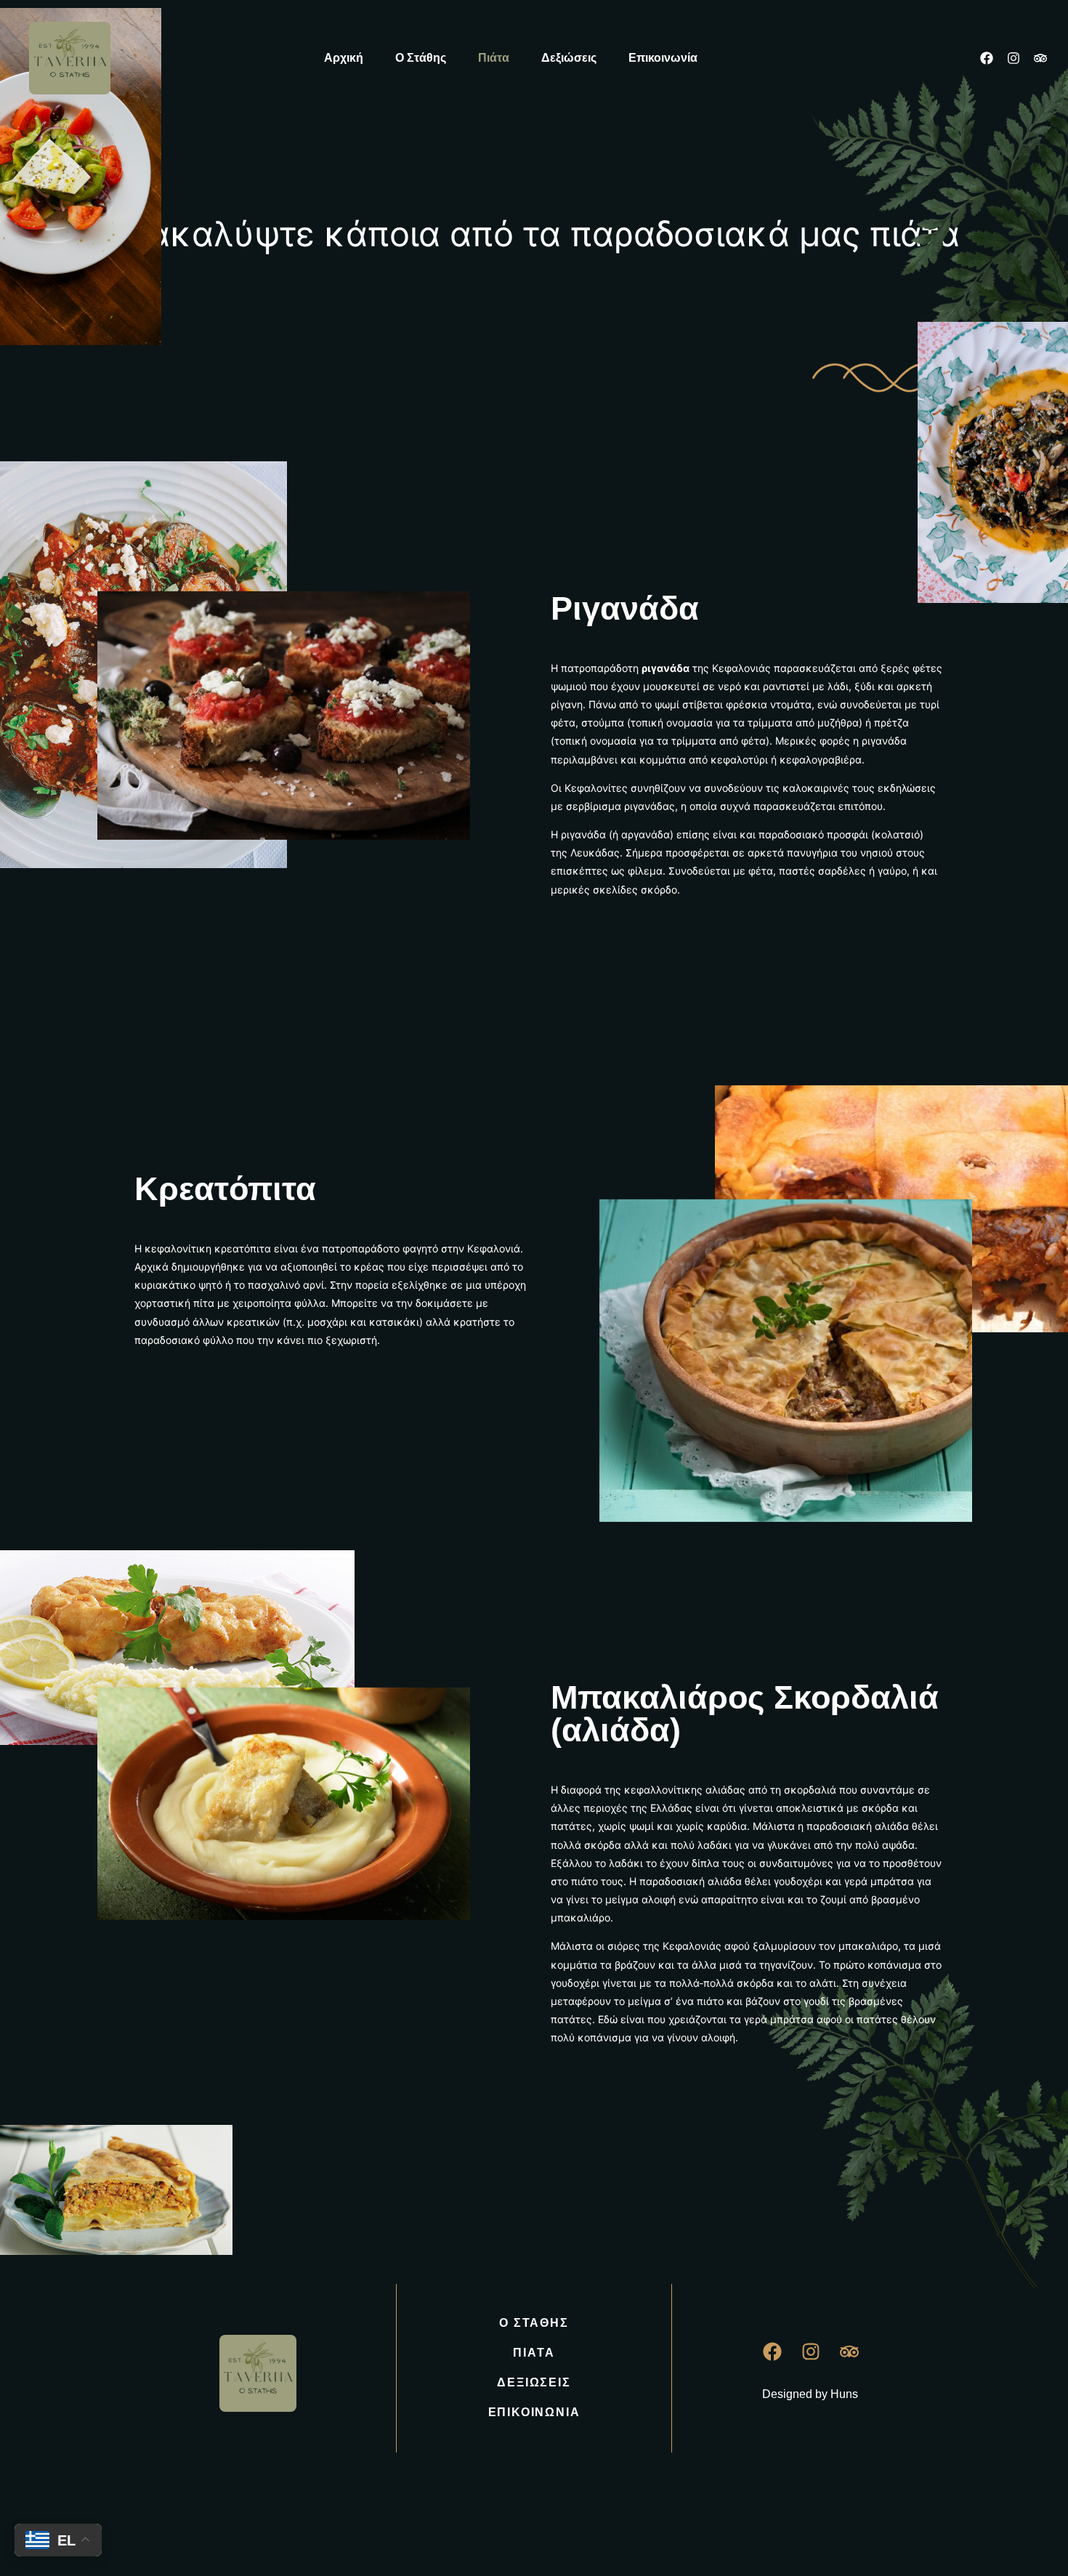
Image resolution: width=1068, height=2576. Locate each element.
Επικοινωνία (663, 58)
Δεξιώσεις (569, 58)
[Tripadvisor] (1040, 58)
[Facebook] (987, 58)
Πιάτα (494, 58)
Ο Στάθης (421, 58)
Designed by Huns (810, 2394)
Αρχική (344, 58)
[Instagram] (1014, 58)
